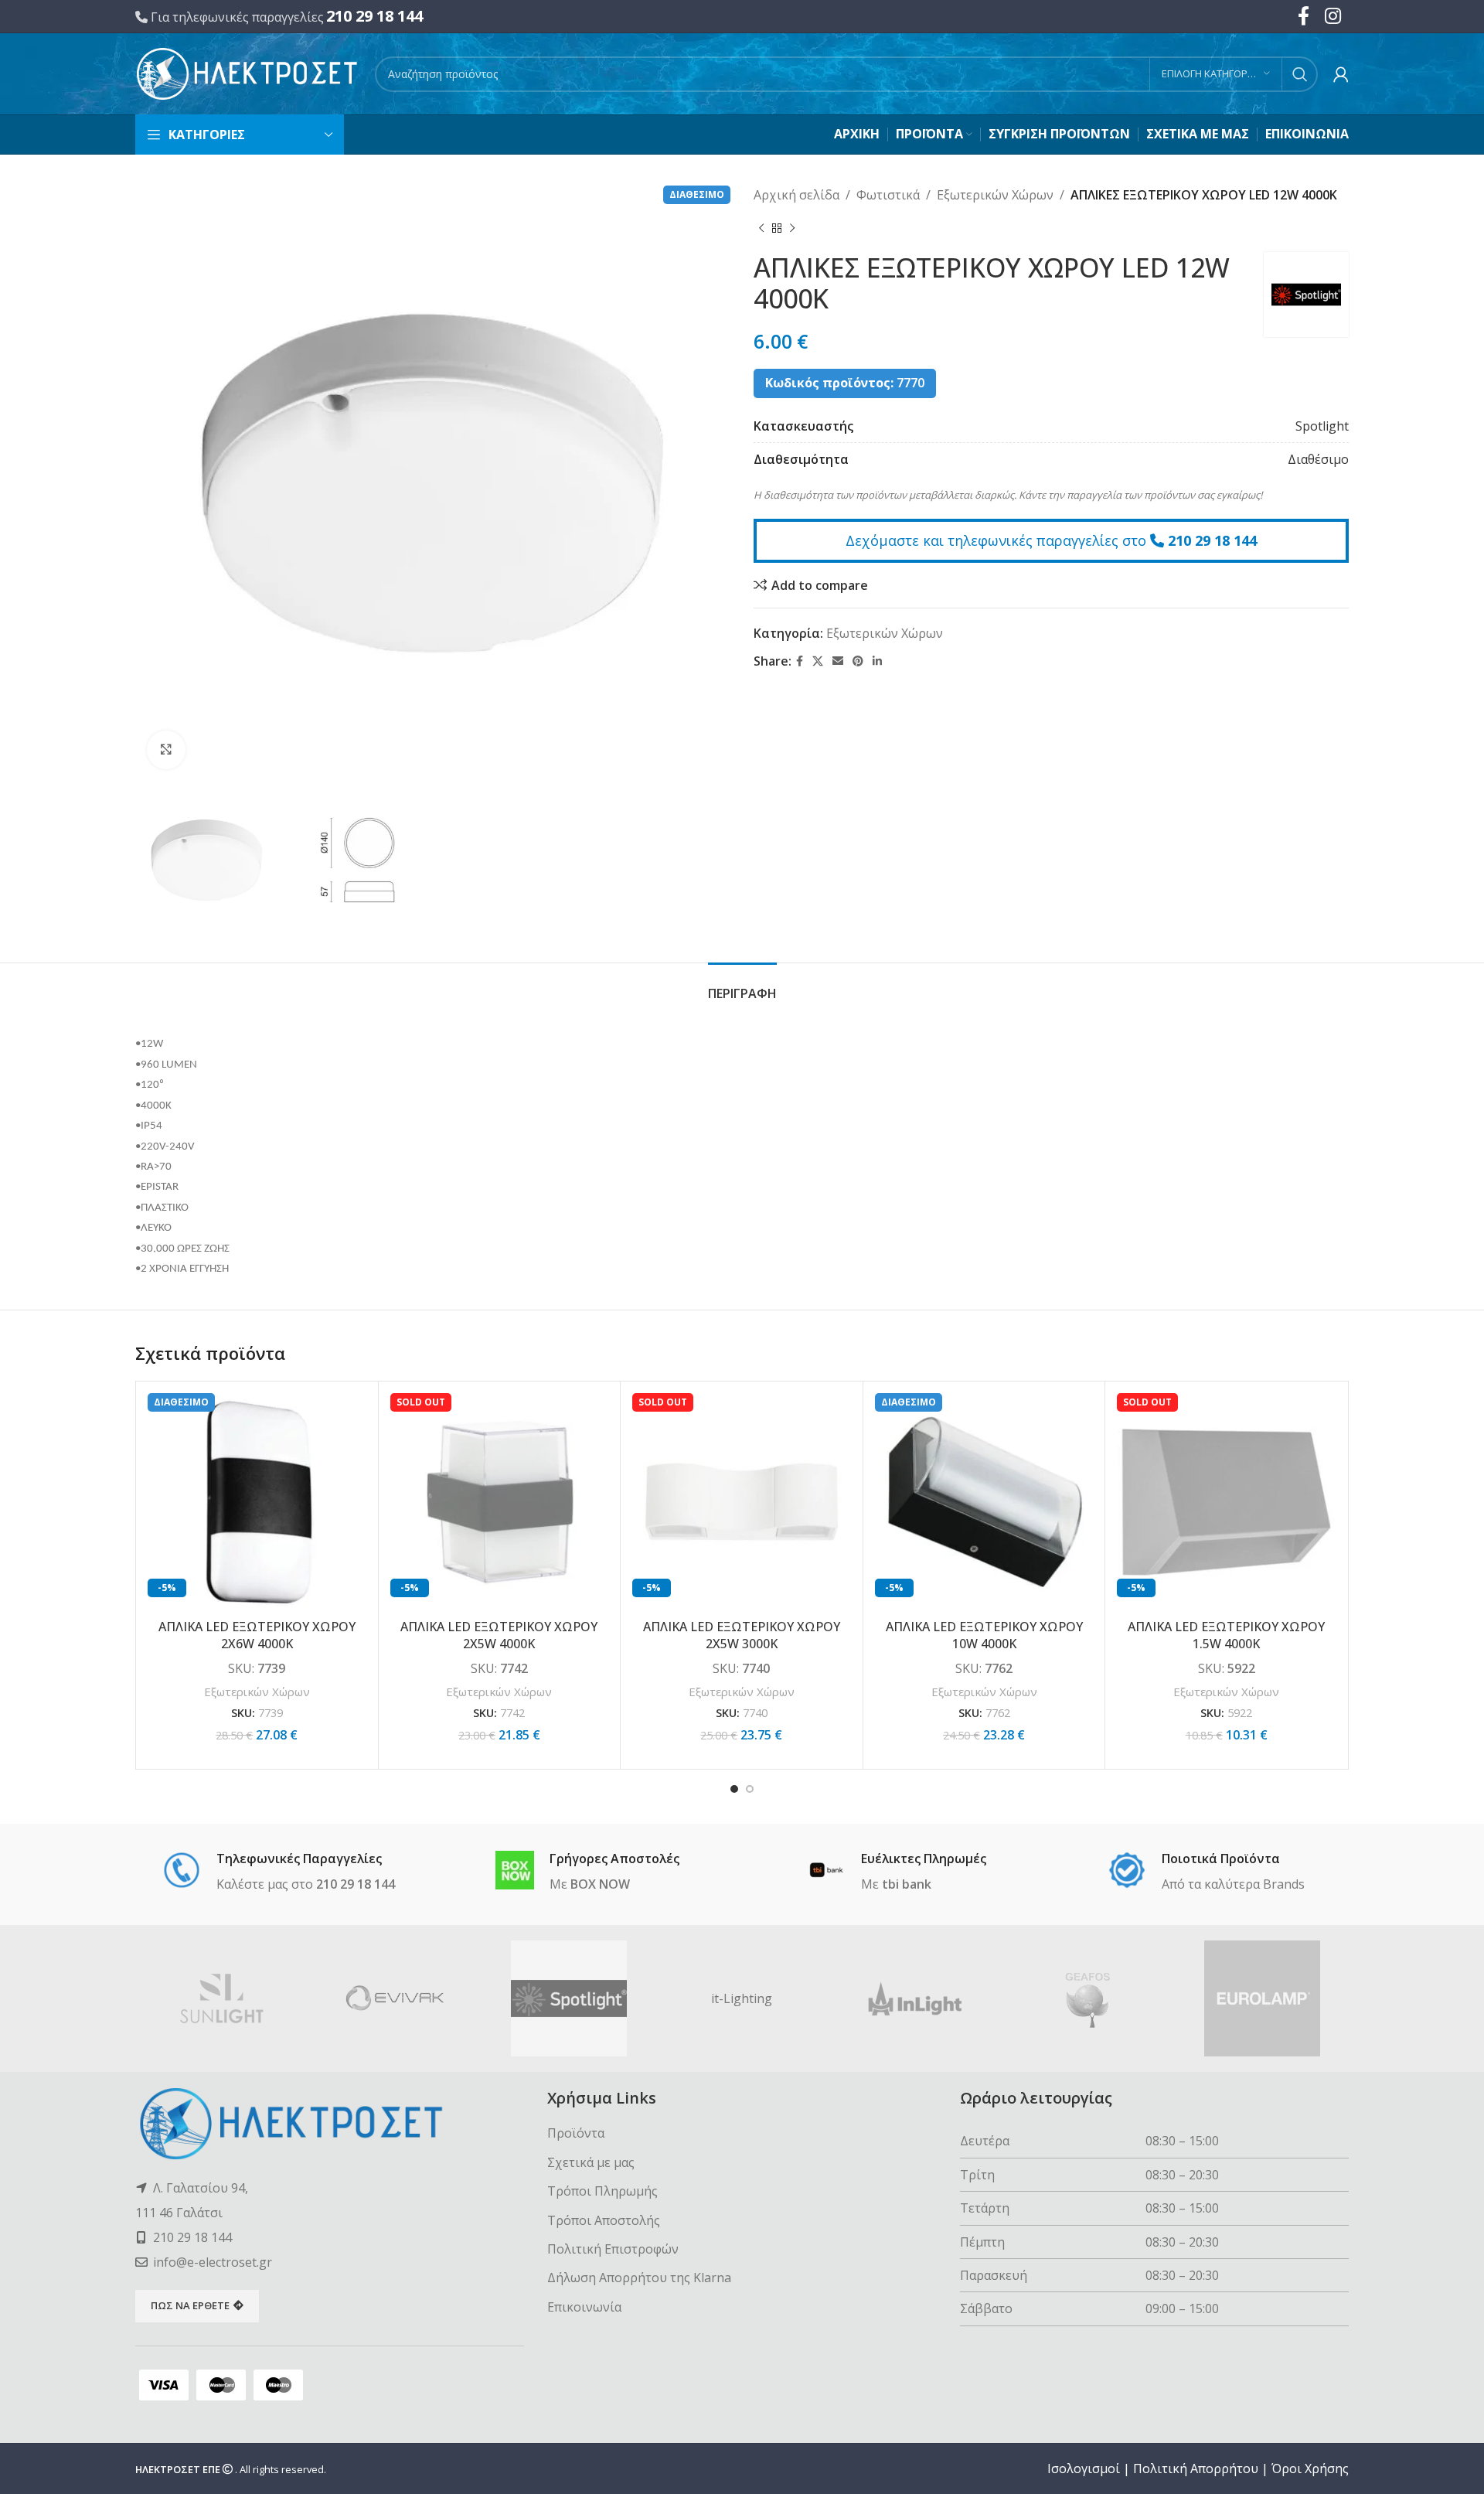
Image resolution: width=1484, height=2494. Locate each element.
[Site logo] (247, 73)
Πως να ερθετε (190, 2305)
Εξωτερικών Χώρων (995, 195)
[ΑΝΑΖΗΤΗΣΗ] (1300, 74)
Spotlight (1322, 426)
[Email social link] (838, 661)
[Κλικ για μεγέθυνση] (166, 750)
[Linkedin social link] (877, 661)
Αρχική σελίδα (796, 195)
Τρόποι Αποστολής (604, 2220)
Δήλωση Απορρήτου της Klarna (639, 2278)
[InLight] (915, 1998)
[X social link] (818, 661)
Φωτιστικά (888, 195)
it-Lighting (742, 1998)
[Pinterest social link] (858, 661)
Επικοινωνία (584, 2307)
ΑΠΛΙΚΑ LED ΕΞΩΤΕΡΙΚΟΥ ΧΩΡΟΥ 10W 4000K (984, 1635)
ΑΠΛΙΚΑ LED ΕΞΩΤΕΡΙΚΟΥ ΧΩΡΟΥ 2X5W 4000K (499, 1635)
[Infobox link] (279, 1872)
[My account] (1341, 74)
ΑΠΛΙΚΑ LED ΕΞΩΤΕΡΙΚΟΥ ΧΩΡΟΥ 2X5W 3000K (742, 1635)
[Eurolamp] (1262, 1998)
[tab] (742, 986)
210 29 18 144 (374, 16)
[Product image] (257, 1503)
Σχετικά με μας (591, 2162)
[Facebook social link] (800, 661)
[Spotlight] (569, 1998)
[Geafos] (1088, 1998)
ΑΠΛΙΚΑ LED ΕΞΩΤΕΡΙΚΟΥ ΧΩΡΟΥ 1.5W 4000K (1226, 1635)
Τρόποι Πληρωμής (602, 2191)
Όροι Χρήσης (1310, 2468)
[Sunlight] (222, 1998)
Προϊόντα (576, 2133)
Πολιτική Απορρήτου (1196, 2468)
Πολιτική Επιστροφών (613, 2249)
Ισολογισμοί (1084, 2468)
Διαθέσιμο (1318, 459)
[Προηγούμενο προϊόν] (761, 229)
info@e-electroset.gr (213, 2262)
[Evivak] (395, 1998)
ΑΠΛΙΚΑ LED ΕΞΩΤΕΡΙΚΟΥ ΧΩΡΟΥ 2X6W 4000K (257, 1635)
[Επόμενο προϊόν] (792, 229)
